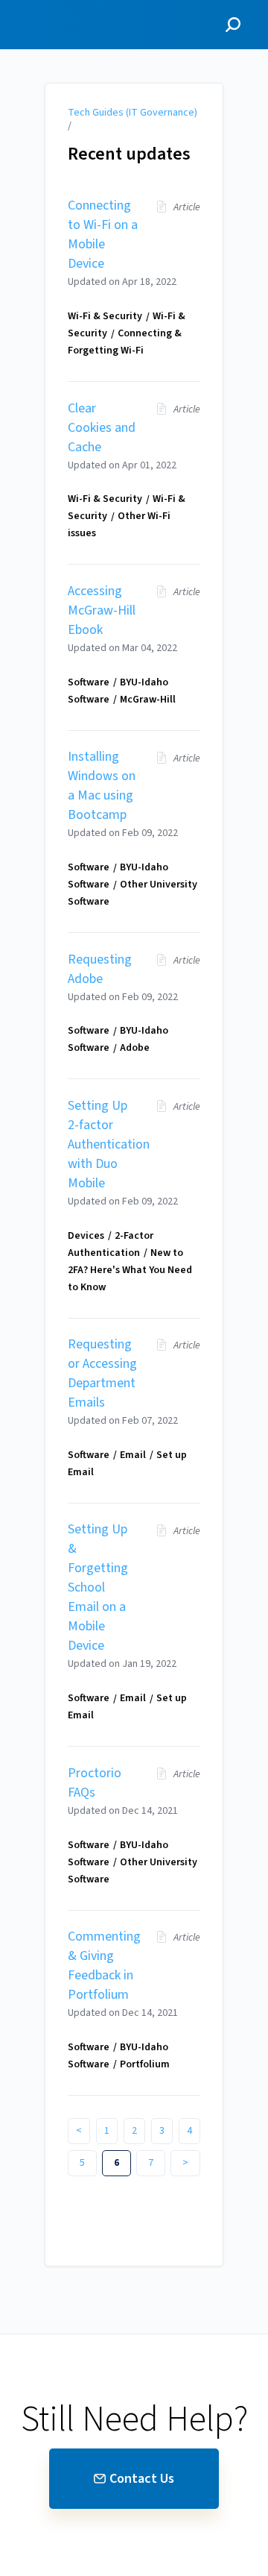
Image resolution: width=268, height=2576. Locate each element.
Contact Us (142, 2479)
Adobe (135, 1048)
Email (133, 1455)
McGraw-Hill (148, 700)
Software (89, 682)
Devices (86, 1236)
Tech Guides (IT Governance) (133, 113)
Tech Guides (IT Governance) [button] (58, 17)
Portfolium (145, 2064)
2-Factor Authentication (111, 1244)
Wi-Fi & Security (105, 316)
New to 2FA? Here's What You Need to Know (130, 1270)
